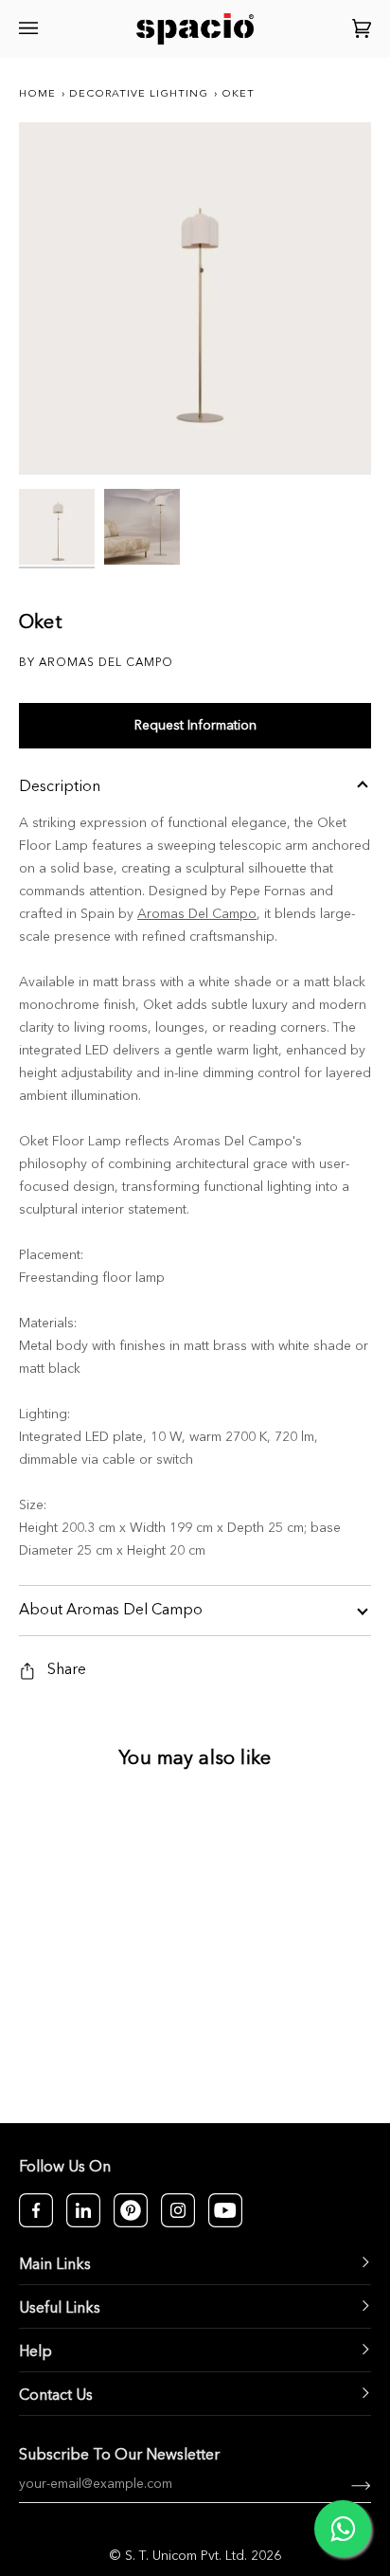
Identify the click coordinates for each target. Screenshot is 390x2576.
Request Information (195, 726)
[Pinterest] (131, 2210)
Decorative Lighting (139, 94)
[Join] (346, 2484)
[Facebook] (36, 2210)
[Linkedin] (83, 2210)
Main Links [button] (55, 2265)
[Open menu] (31, 29)
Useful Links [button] (60, 2309)
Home (37, 94)
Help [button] (35, 2352)
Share (67, 1670)
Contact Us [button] (56, 2396)
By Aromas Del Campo (96, 663)
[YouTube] (225, 2210)
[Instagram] (178, 2210)
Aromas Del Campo (197, 914)
